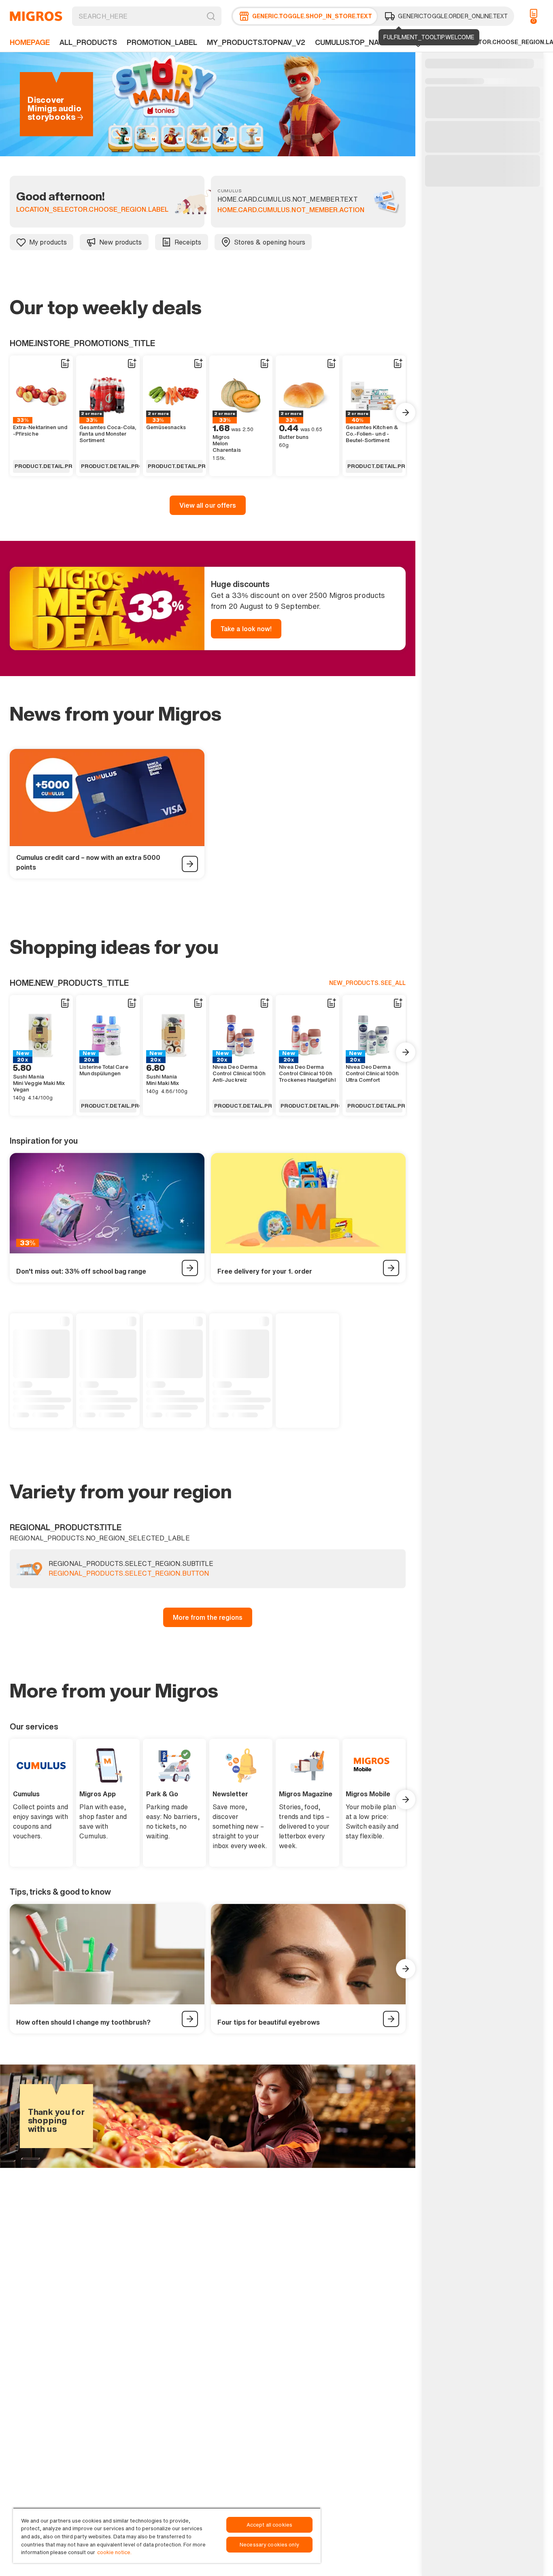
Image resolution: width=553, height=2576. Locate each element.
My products (48, 242)
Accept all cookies (269, 2525)
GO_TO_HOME (36, 16)
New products (120, 242)
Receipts (188, 242)
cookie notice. (114, 2552)
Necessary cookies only (269, 2545)
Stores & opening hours (270, 242)
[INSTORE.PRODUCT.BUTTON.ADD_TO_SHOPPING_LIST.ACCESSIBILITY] (65, 364)
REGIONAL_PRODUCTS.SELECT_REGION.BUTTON (129, 1574)
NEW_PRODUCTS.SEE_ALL (367, 983)
